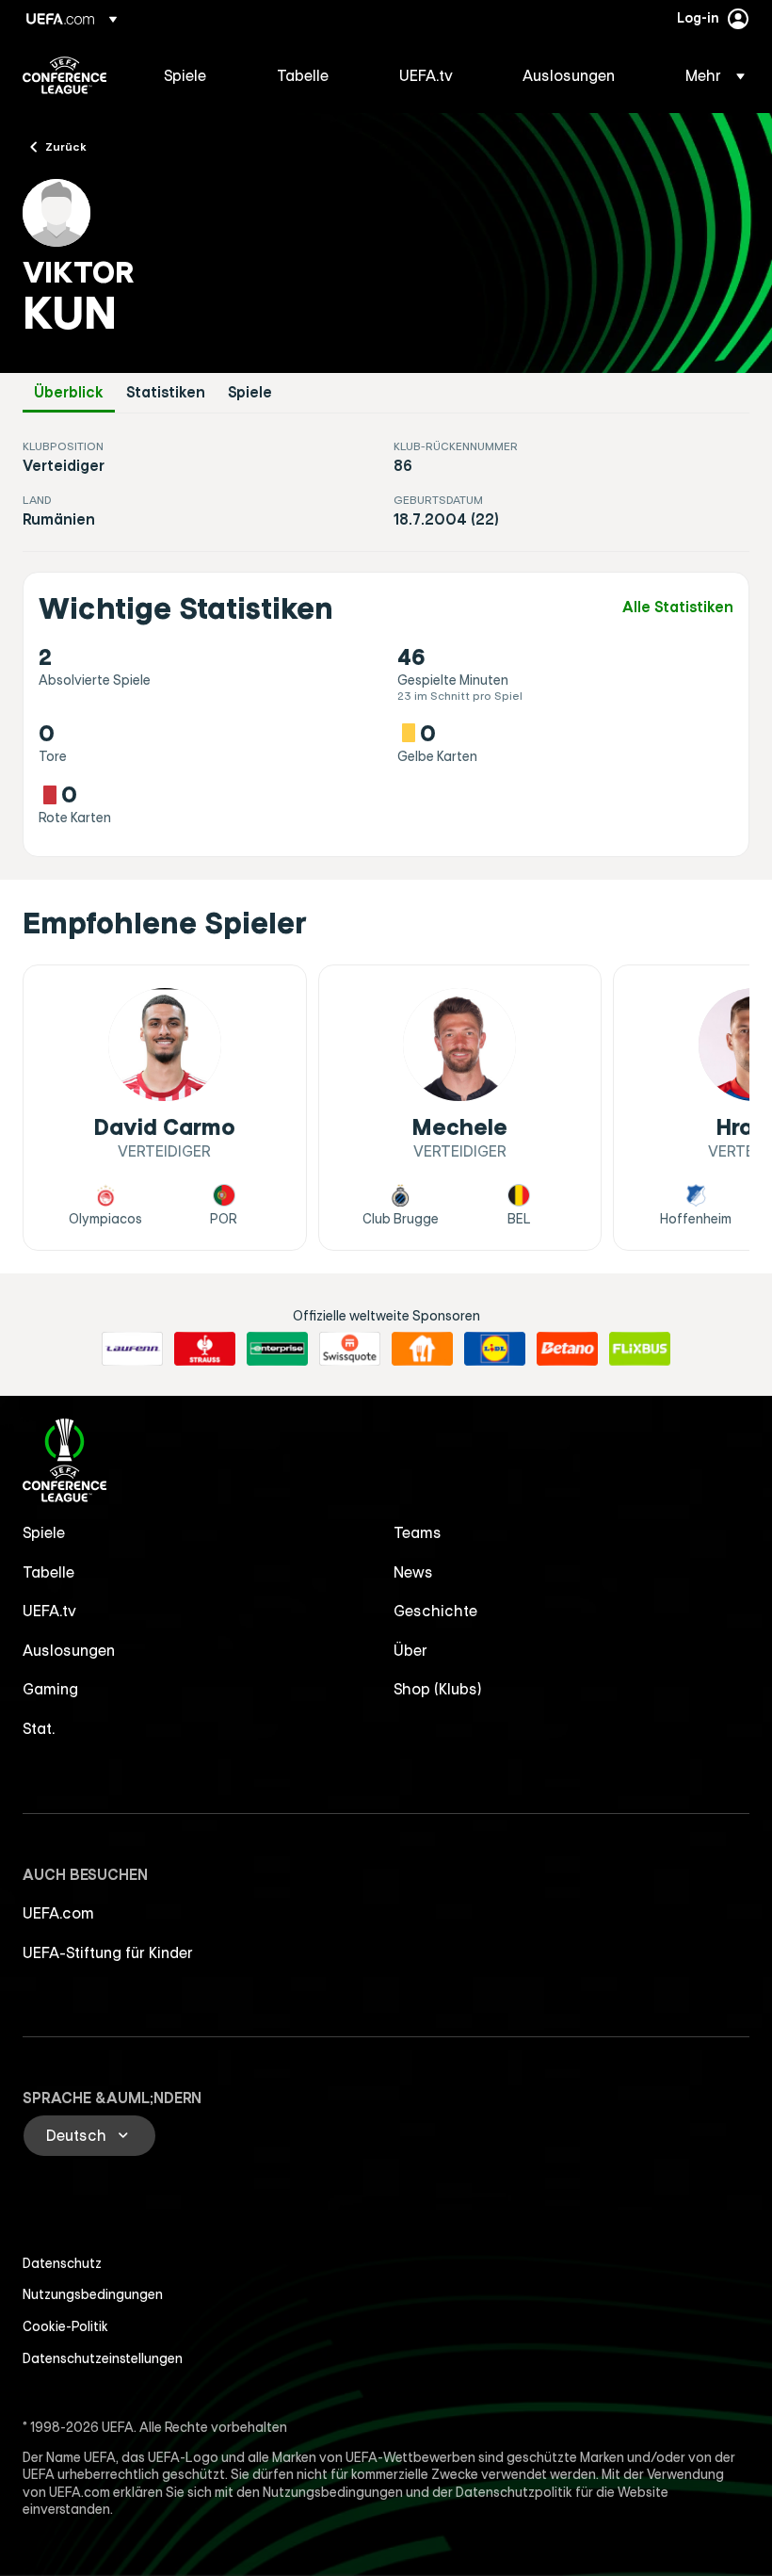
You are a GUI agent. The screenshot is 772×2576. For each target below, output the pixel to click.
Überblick (69, 392)
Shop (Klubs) (438, 1689)
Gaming (50, 1689)
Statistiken (166, 392)
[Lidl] (495, 1349)
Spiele (250, 392)
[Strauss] (205, 1349)
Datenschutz (62, 2263)
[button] (709, 75)
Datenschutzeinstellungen (103, 2358)
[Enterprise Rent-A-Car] (277, 1349)
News (413, 1572)
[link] (185, 75)
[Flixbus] (640, 1349)
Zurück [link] (66, 146)
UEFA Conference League (64, 75)
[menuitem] (197, 75)
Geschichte (435, 1611)
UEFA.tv (49, 1611)
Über (410, 1650)
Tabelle (48, 1572)
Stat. (39, 1728)
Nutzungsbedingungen (93, 2294)
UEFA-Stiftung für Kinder (108, 1952)
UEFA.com (58, 1913)
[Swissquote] (350, 1349)
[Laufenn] (132, 1349)
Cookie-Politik (65, 2326)
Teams (418, 1532)
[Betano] (567, 1349)
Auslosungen (69, 1650)
